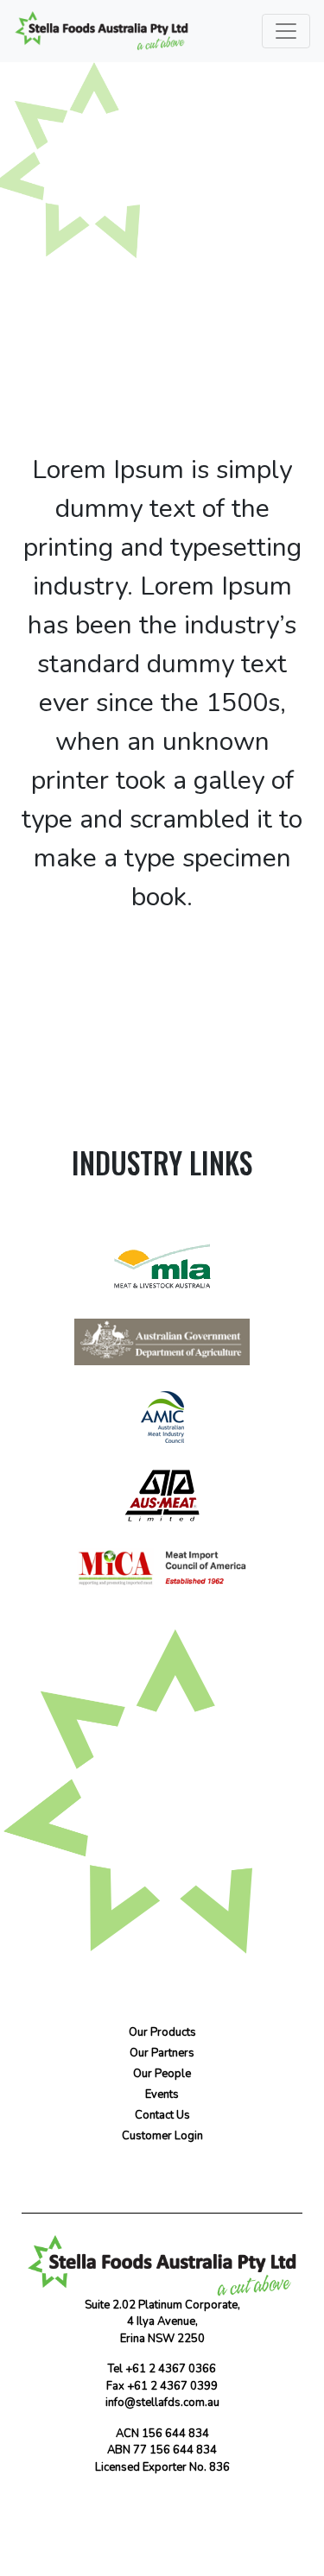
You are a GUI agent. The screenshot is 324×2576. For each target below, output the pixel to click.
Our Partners (162, 2053)
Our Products (162, 2032)
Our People (162, 2074)
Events (162, 2094)
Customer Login (162, 2136)
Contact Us (165, 1850)
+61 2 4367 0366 (171, 2369)
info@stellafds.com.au (162, 2403)
